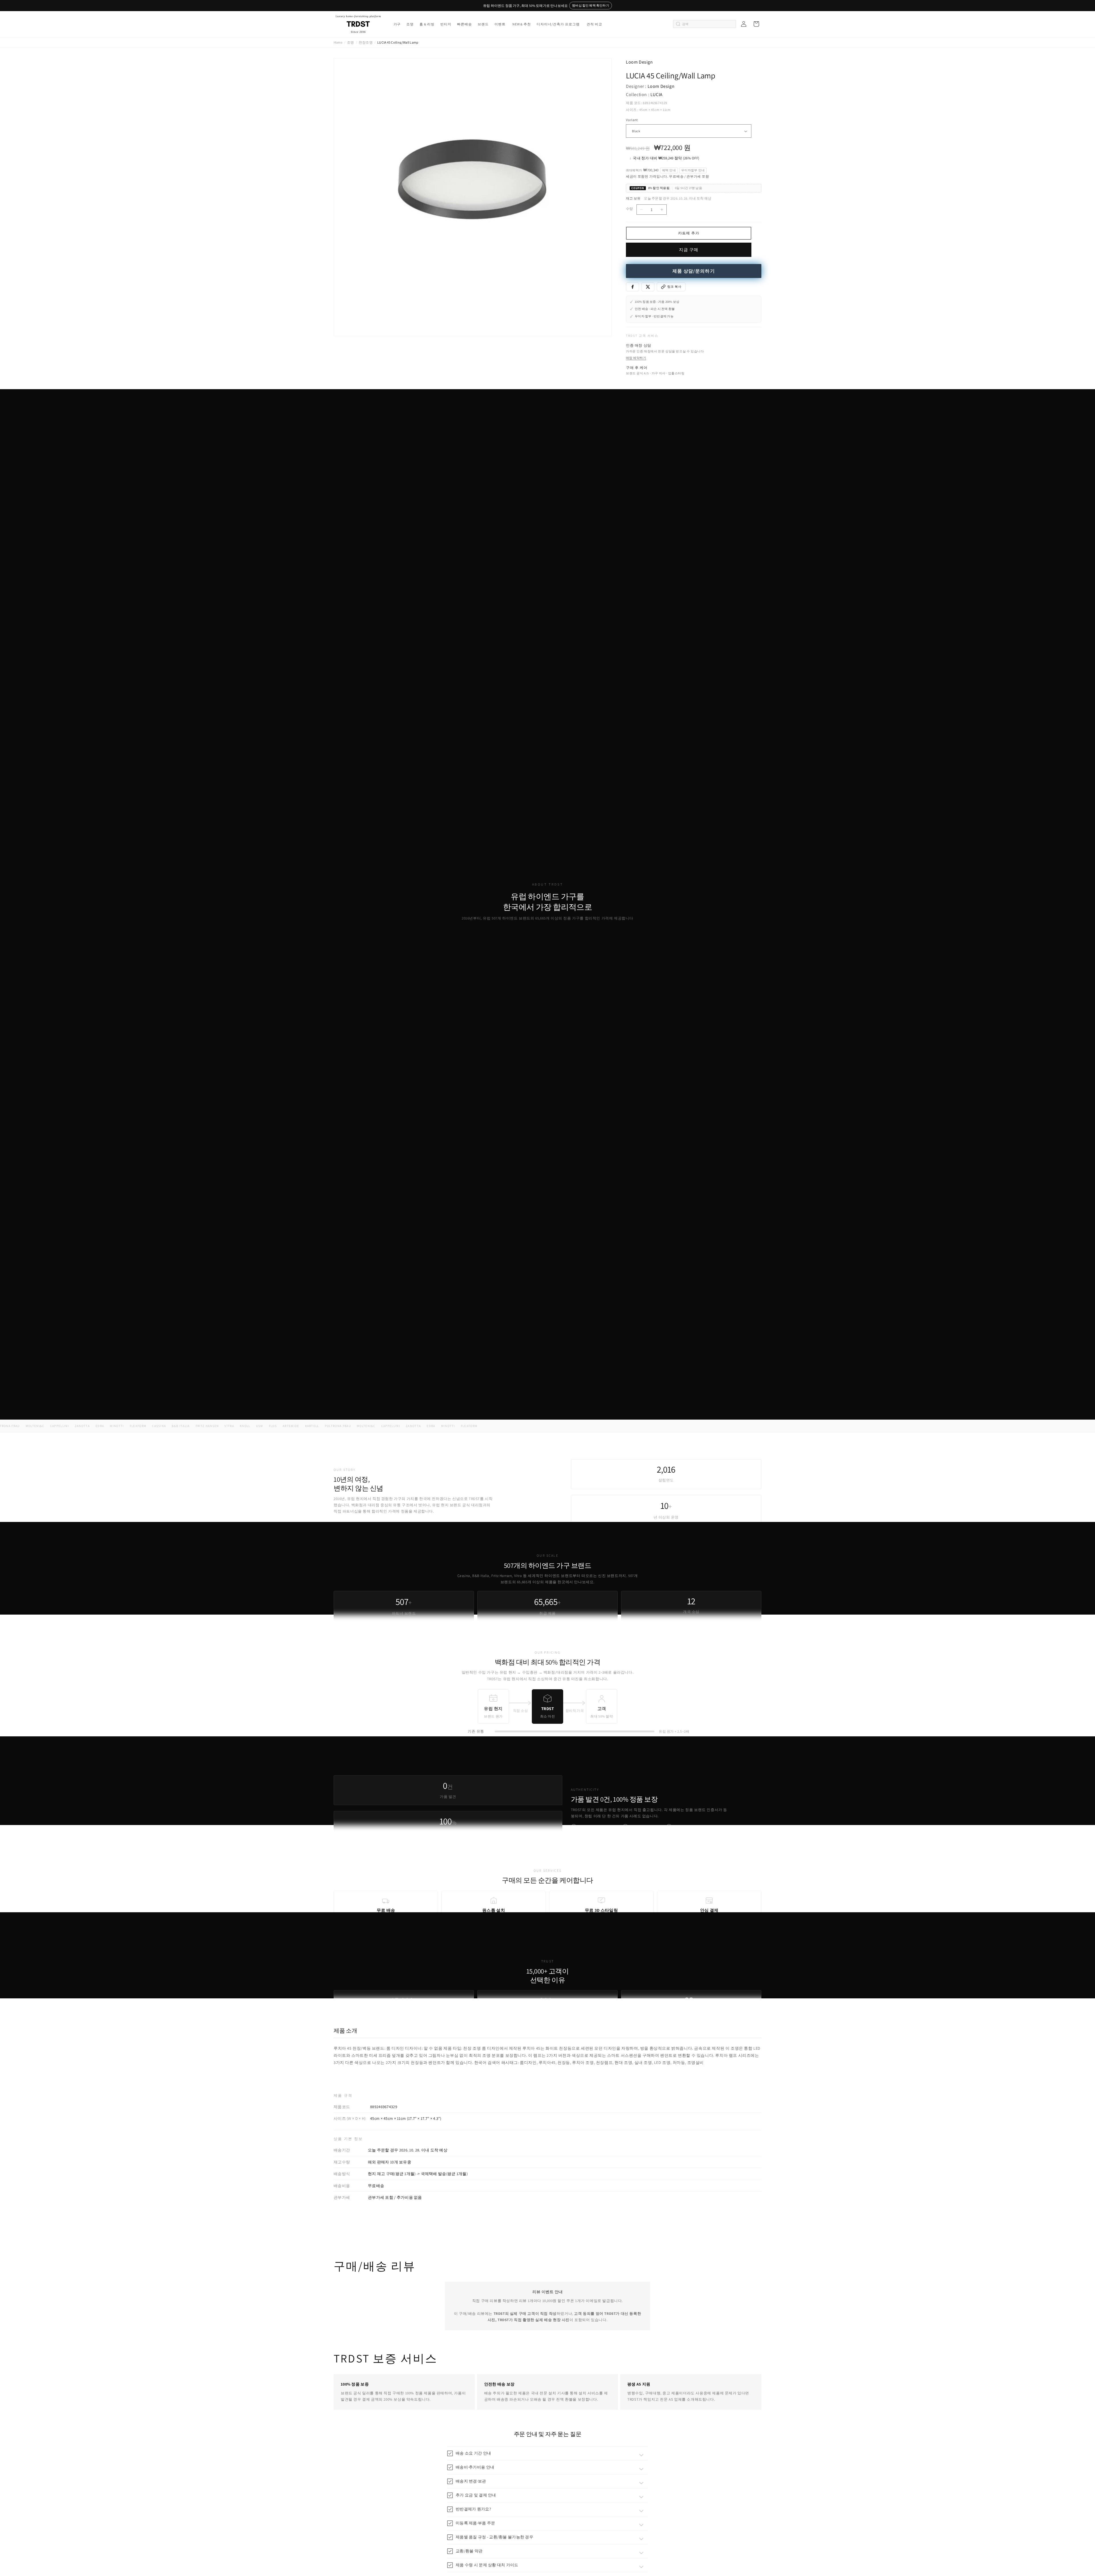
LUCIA (657, 95)
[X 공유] (648, 287)
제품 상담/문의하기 (694, 271)
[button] (397, 24)
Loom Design (639, 62)
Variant (632, 120)
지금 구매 (689, 250)
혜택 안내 (669, 170)
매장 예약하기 (636, 358)
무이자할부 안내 (693, 170)
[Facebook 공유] (632, 287)
